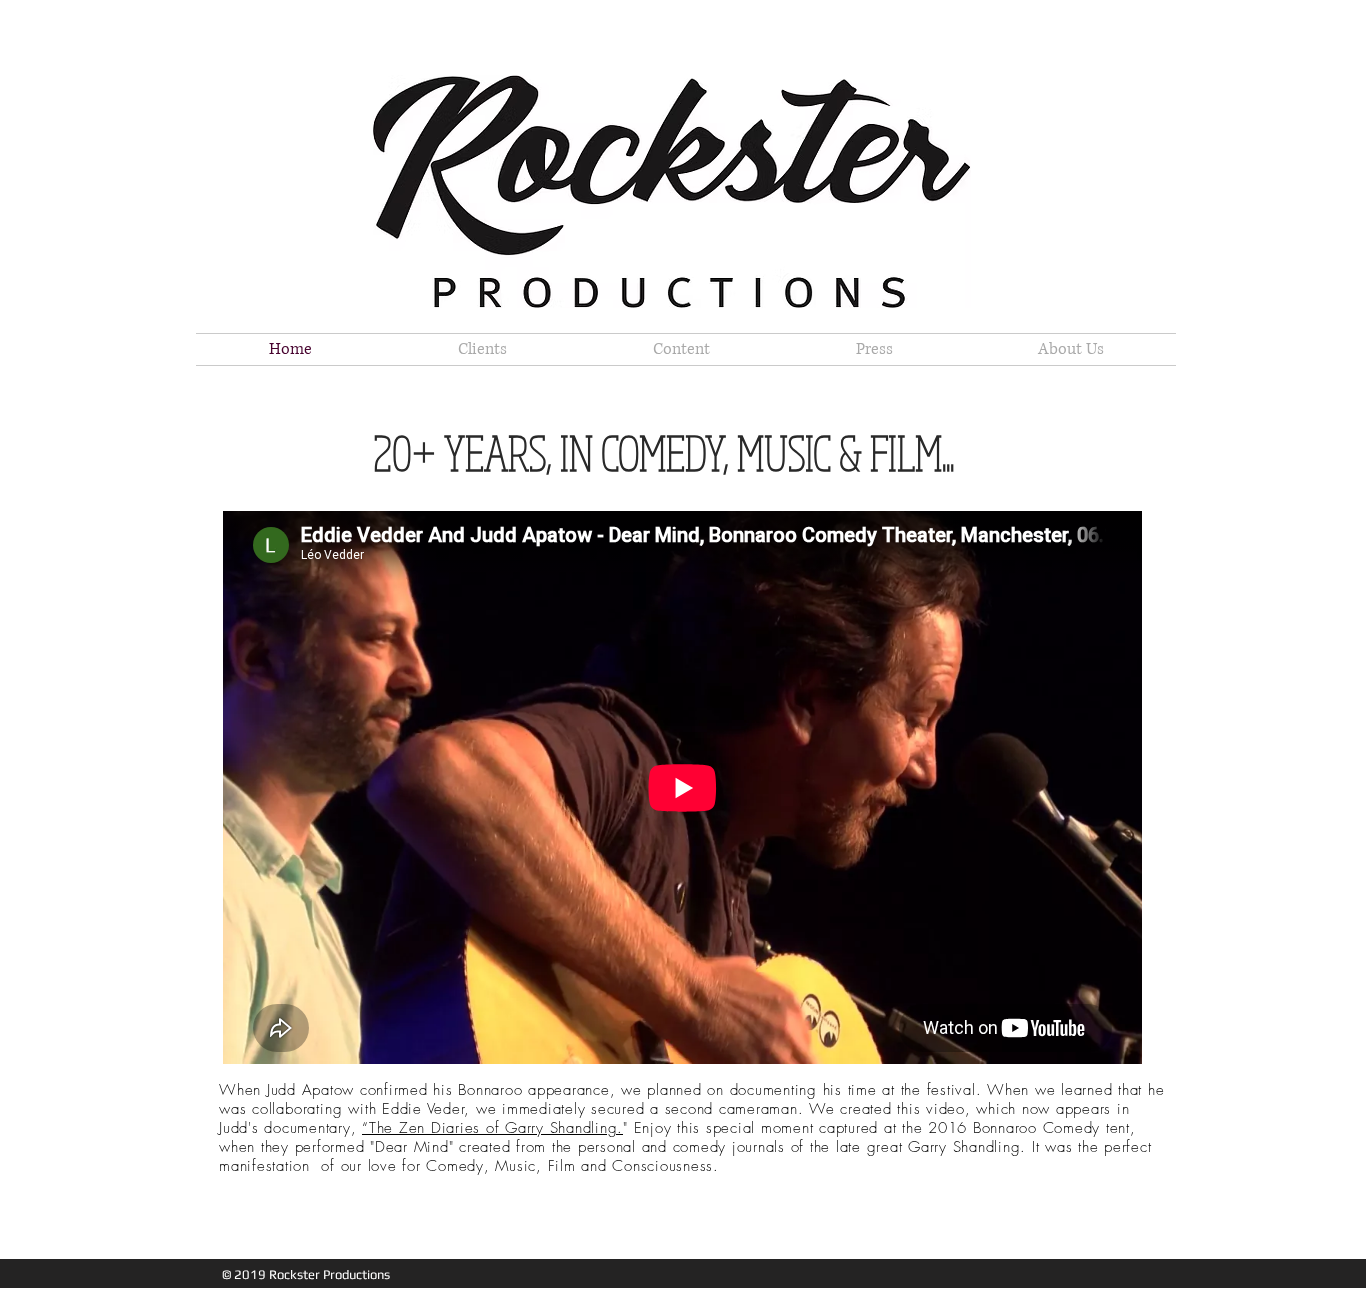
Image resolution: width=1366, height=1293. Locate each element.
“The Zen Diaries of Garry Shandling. (492, 1128)
